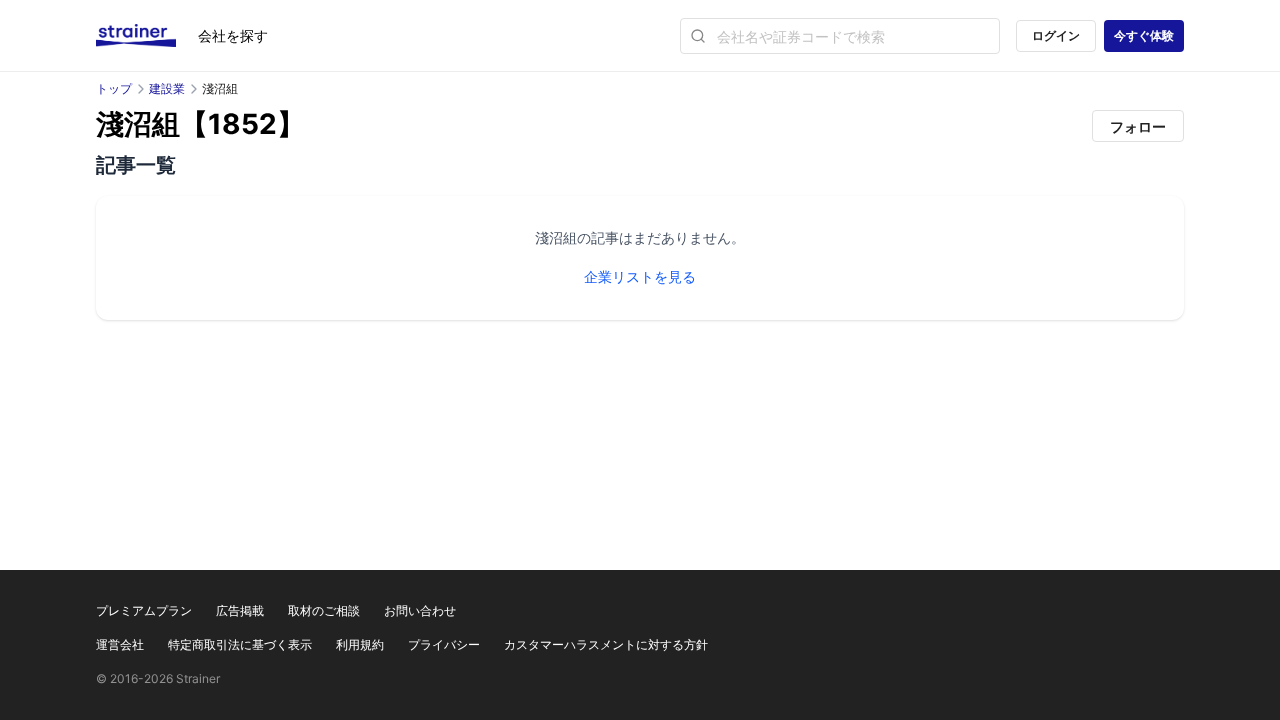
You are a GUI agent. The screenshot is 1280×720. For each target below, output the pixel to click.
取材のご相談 (324, 610)
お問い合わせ (420, 610)
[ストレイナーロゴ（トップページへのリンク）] (147, 36)
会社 (233, 35)
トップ (114, 88)
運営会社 (120, 644)
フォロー (1138, 126)
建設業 (167, 88)
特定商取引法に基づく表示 (240, 644)
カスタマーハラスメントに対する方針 (606, 644)
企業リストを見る (640, 276)
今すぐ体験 (1144, 35)
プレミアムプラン (144, 610)
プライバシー (444, 644)
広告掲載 (240, 610)
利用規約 (360, 644)
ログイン (1056, 35)
